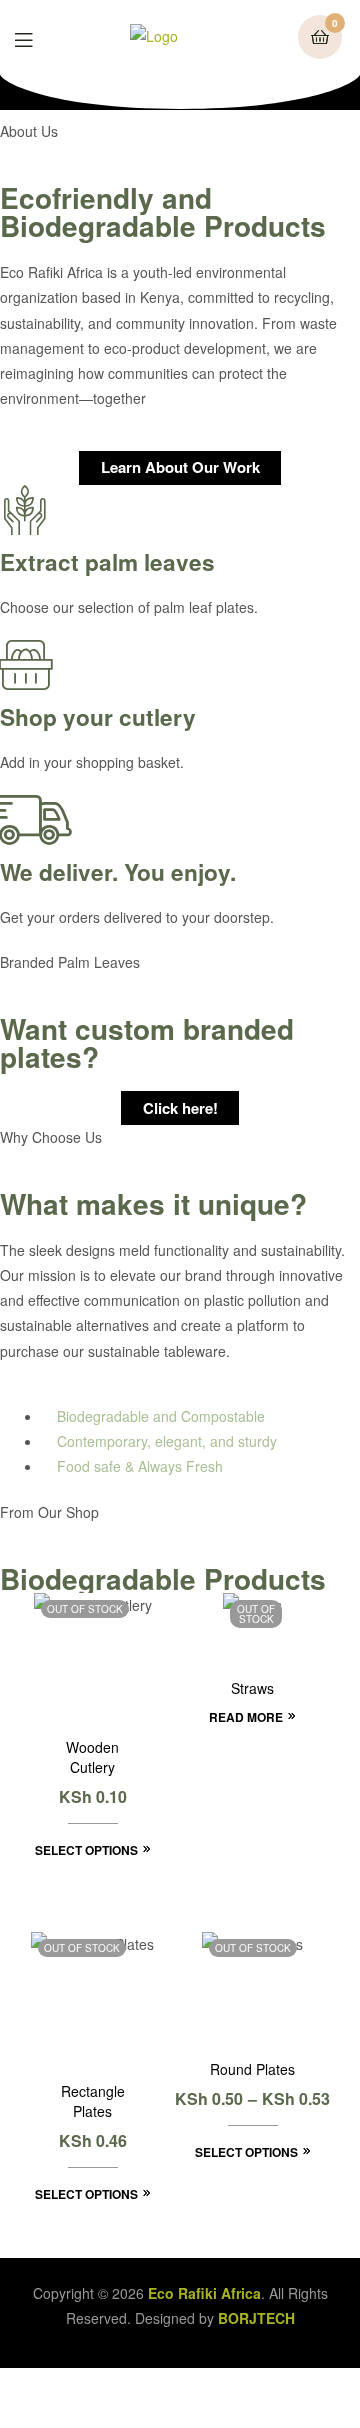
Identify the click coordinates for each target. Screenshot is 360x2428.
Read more (246, 1717)
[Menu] (38, 37)
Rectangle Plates (93, 2101)
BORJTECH (254, 2318)
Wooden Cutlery (92, 1757)
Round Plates (252, 2069)
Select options (86, 1850)
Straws (252, 1688)
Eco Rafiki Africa (204, 2293)
